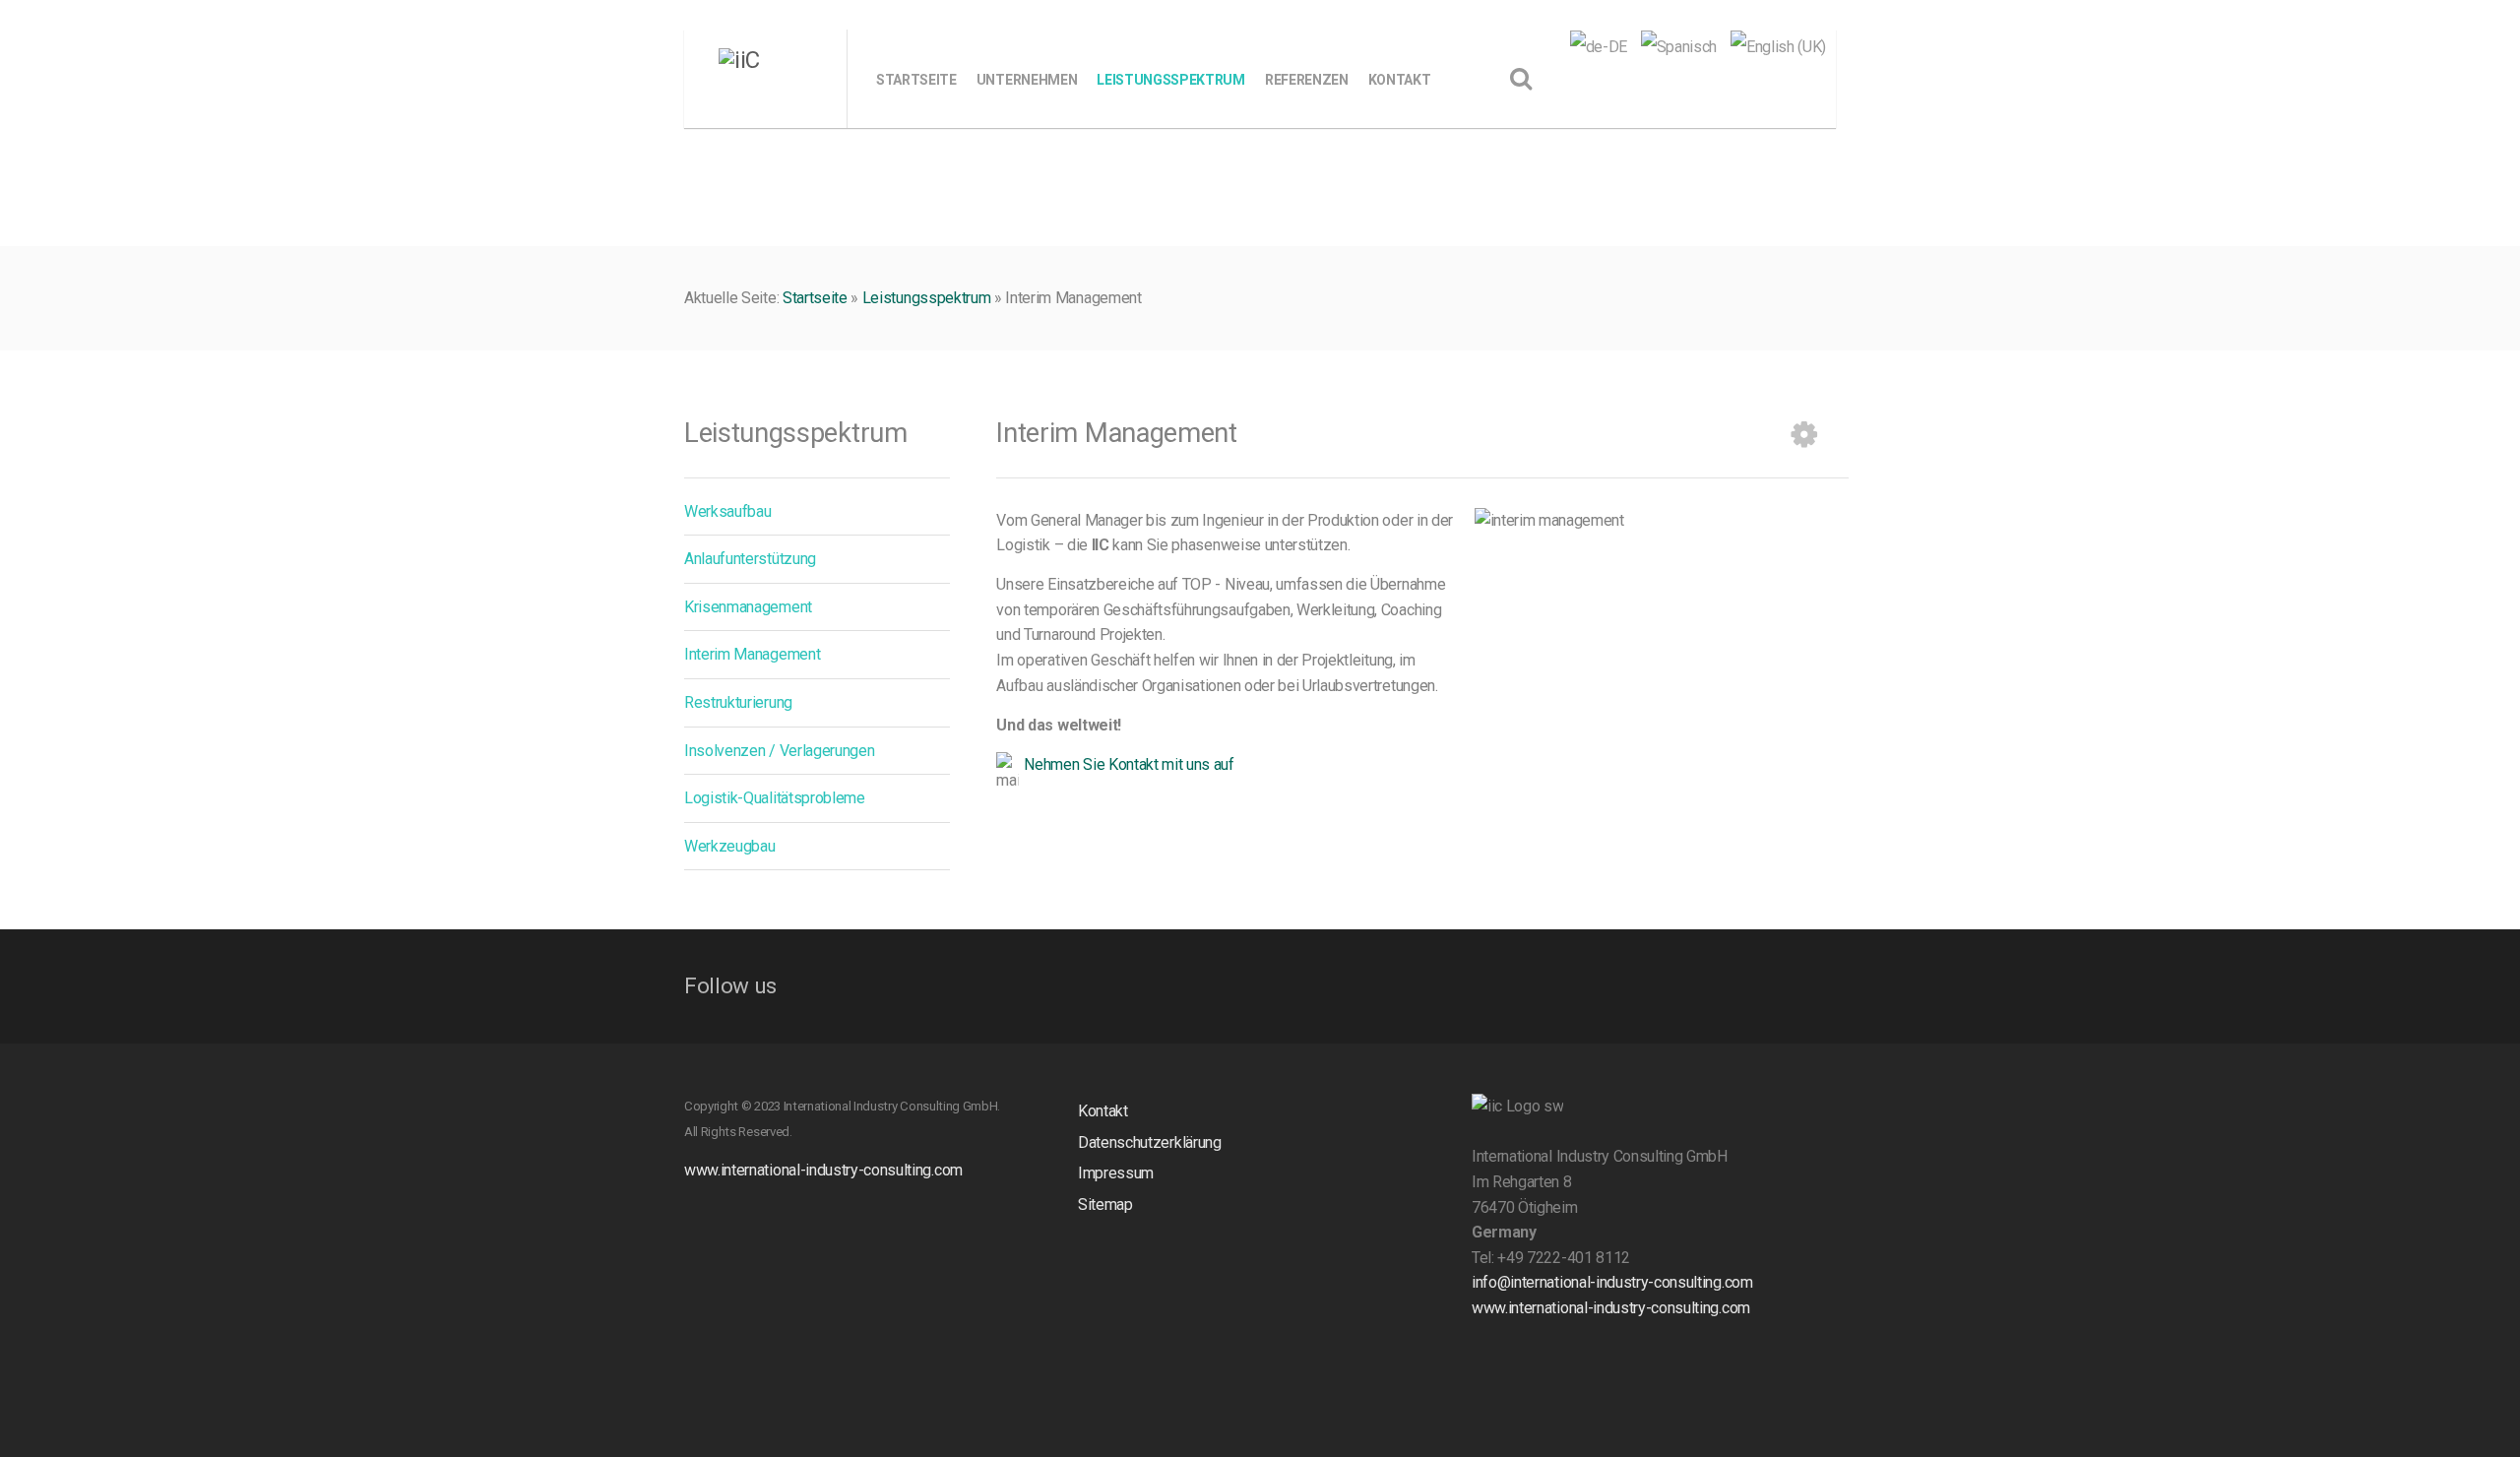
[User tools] (1804, 434)
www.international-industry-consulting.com (823, 1170)
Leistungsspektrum (927, 298)
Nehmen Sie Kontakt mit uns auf (1129, 764)
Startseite (815, 298)
